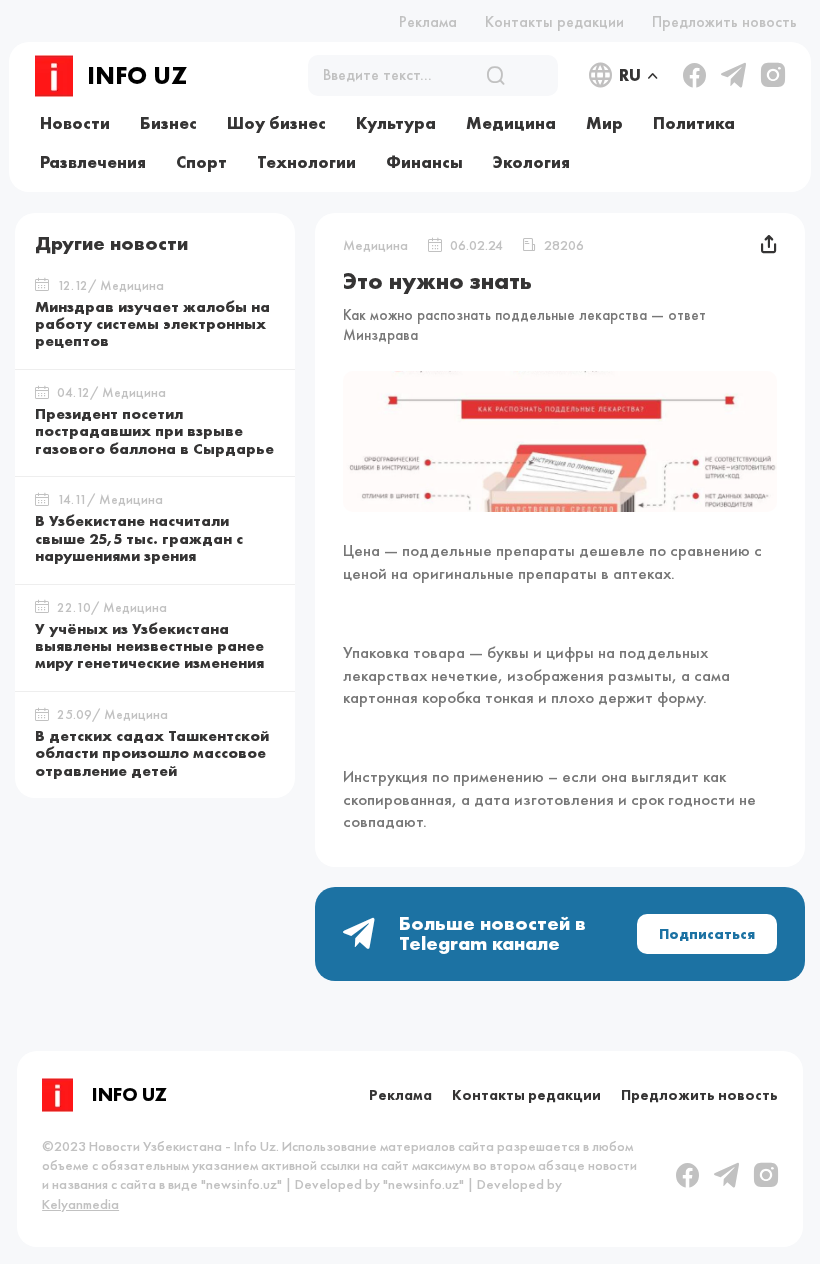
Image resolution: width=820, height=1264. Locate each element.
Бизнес (168, 123)
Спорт (201, 162)
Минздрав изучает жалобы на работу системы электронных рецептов (152, 324)
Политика (694, 123)
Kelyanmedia (80, 1204)
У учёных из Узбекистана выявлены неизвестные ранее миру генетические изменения (149, 646)
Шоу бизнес (276, 123)
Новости (75, 123)
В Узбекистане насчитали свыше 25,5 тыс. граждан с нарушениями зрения (139, 538)
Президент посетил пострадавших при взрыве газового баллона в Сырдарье (154, 431)
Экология (531, 162)
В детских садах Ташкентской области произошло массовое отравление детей (152, 753)
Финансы (424, 162)
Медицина (511, 123)
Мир (604, 123)
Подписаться (707, 934)
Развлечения (93, 162)
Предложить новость (724, 21)
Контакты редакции (554, 21)
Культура (396, 123)
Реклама (428, 21)
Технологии (306, 162)
